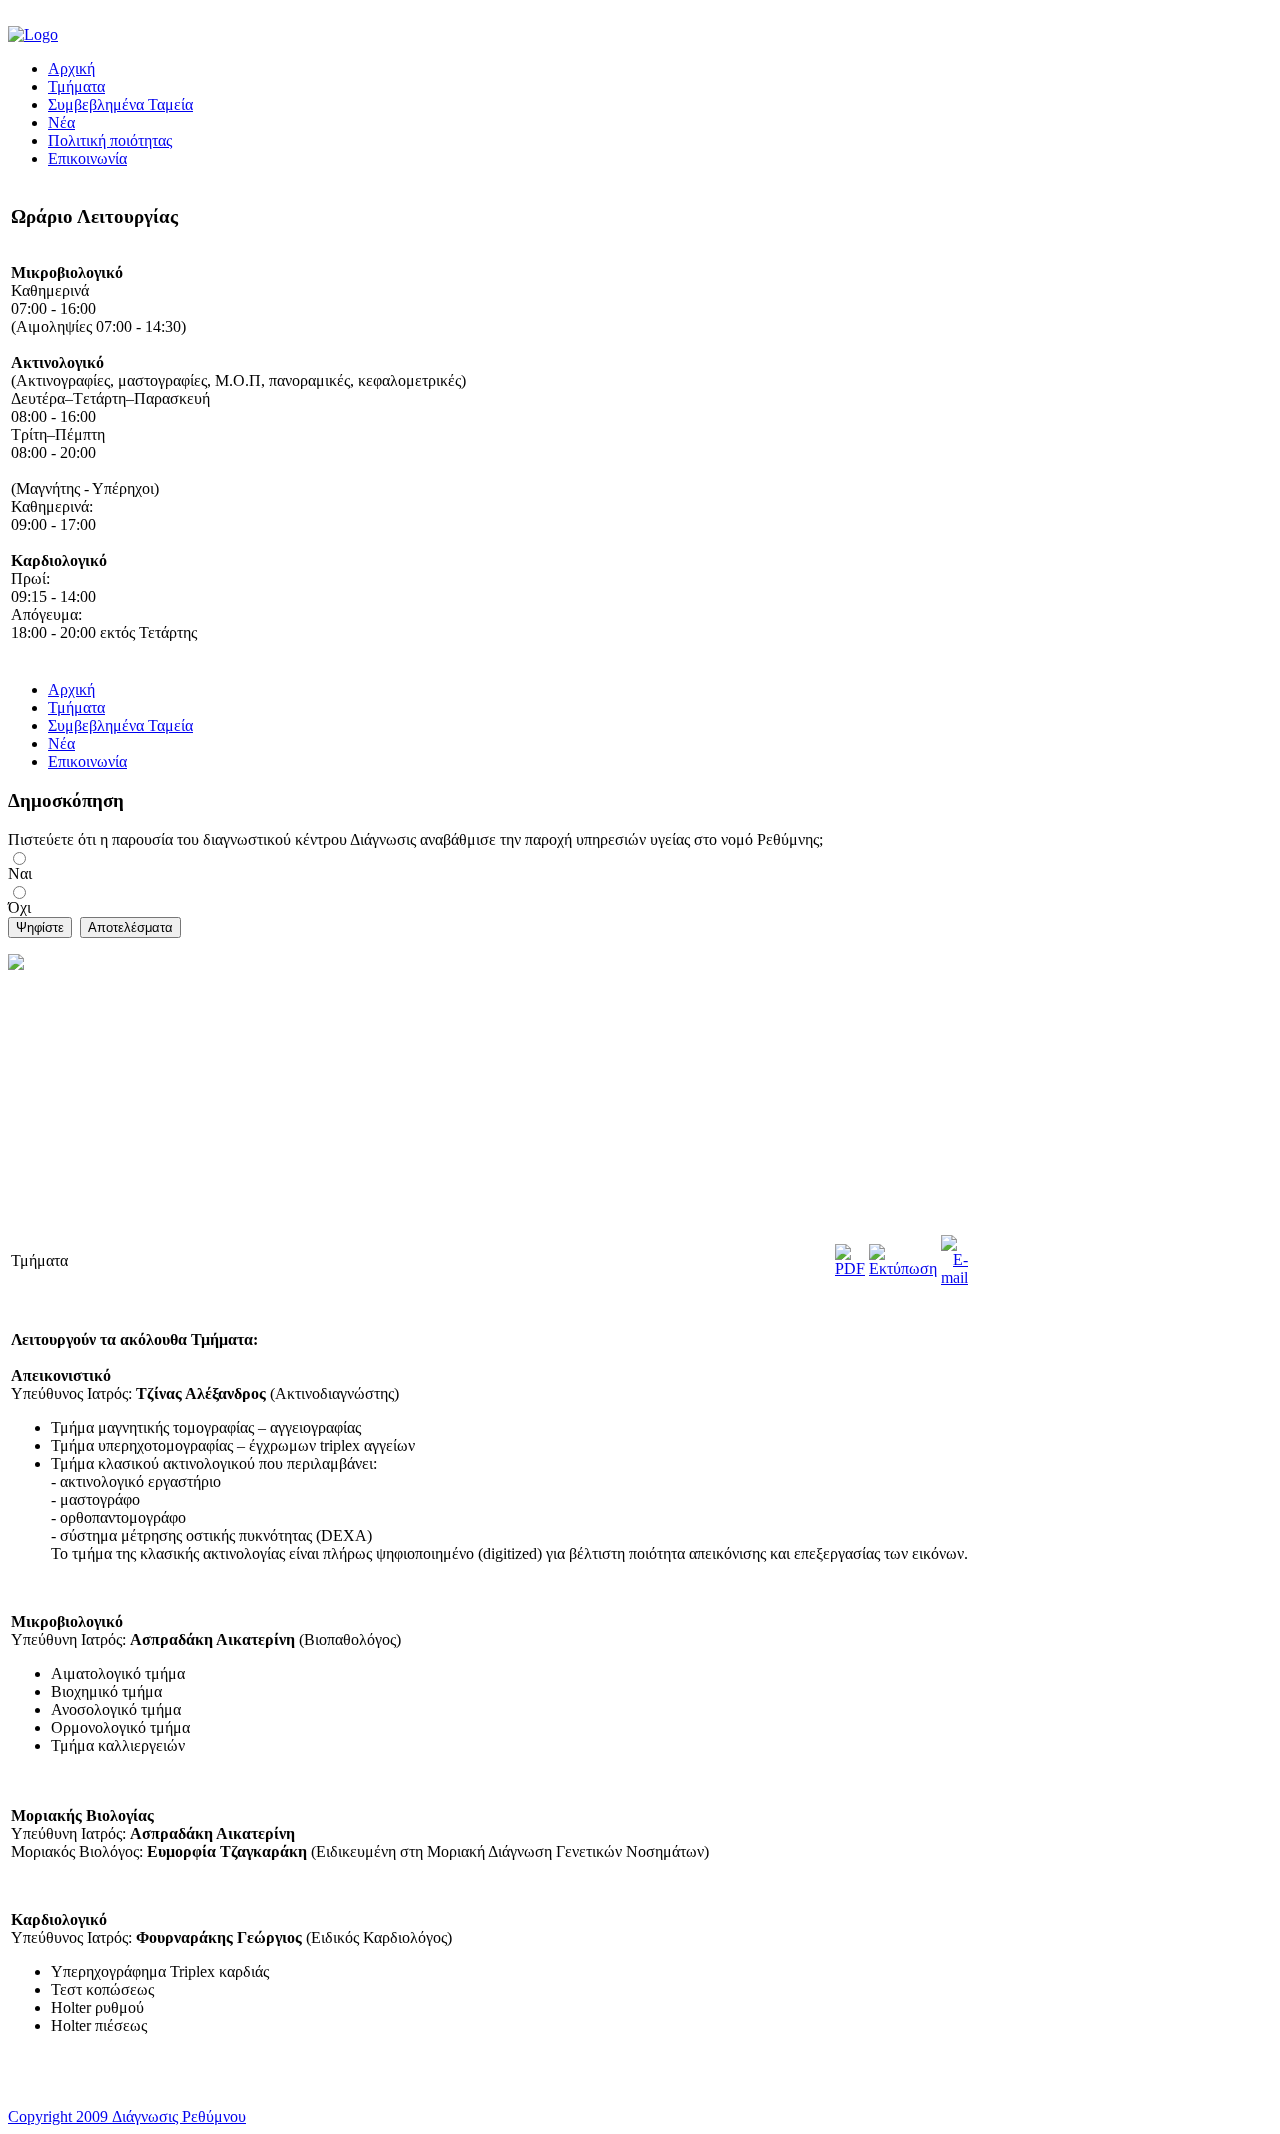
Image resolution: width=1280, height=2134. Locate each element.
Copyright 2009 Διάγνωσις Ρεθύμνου (127, 2116)
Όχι (19, 907)
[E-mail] (954, 1277)
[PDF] (850, 1268)
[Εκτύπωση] (903, 1268)
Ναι (20, 873)
